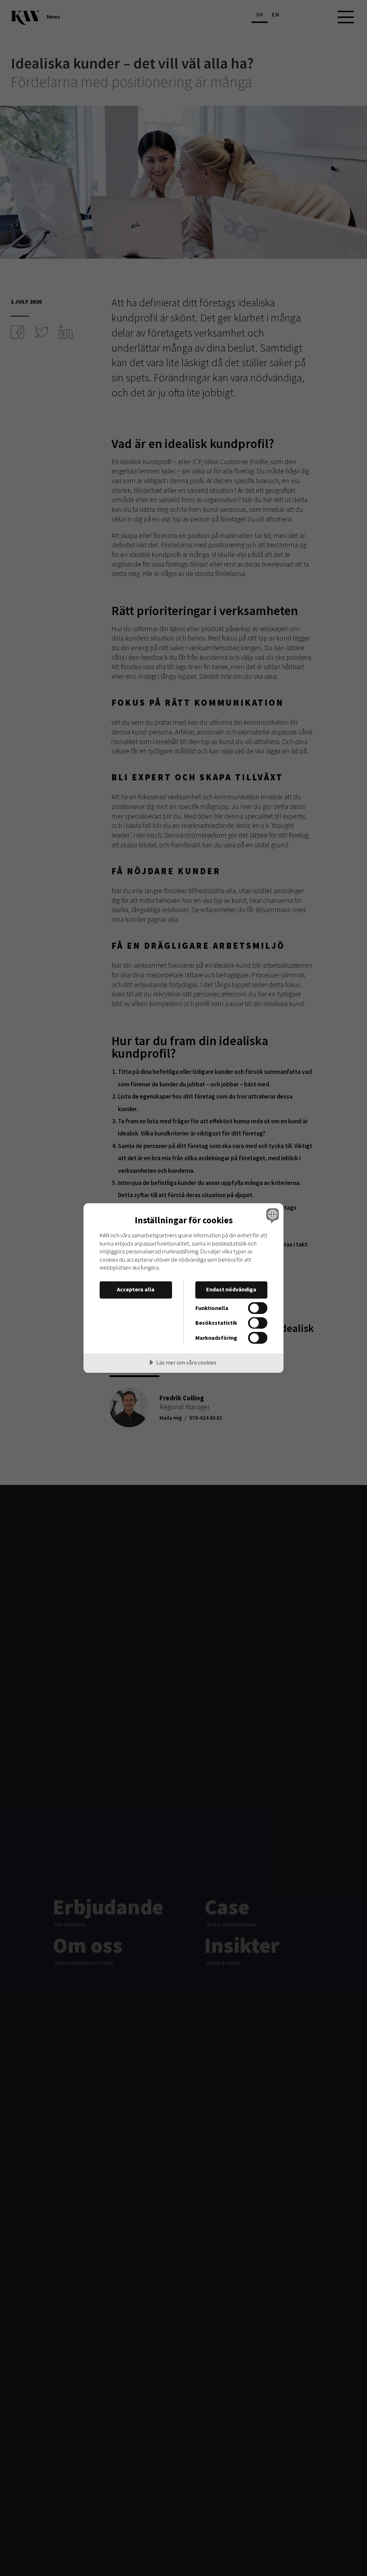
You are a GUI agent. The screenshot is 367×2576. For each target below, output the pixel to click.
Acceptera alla (136, 1289)
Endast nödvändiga (231, 1289)
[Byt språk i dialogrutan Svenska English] (272, 1215)
